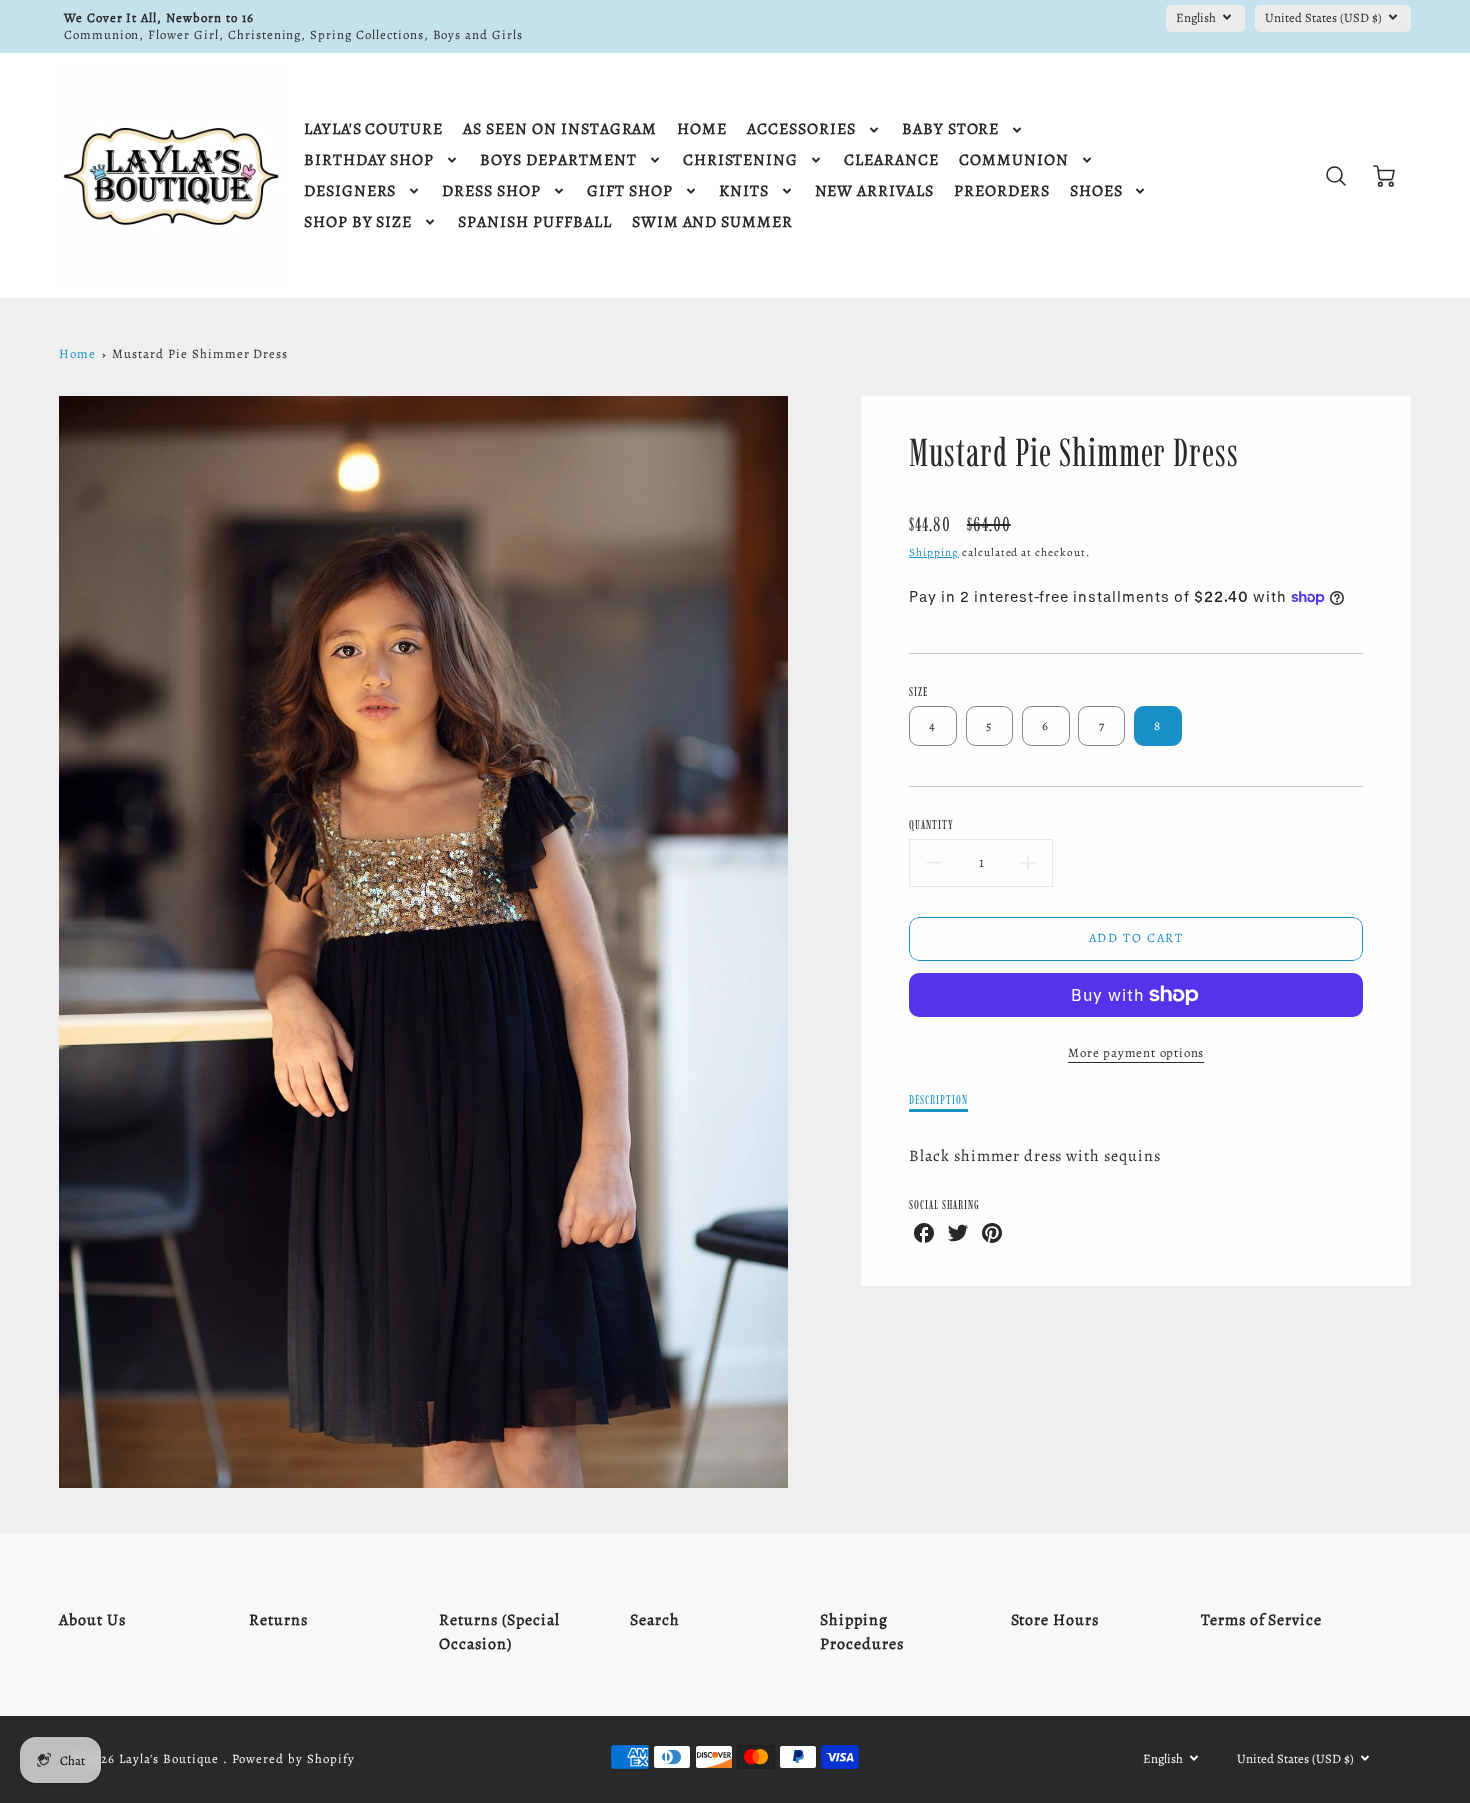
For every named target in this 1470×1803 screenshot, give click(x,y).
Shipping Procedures (862, 1632)
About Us (92, 1620)
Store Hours (1055, 1620)
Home (77, 353)
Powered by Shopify (293, 1758)
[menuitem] (373, 129)
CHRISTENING (741, 160)
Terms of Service (1261, 1620)
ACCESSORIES (801, 129)
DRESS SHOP (491, 191)
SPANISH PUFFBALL (534, 222)
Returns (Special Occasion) (499, 1632)
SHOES (1096, 191)
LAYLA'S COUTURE (373, 129)
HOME (702, 129)
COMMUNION (1014, 160)
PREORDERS (1002, 191)
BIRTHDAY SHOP (369, 160)
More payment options (1136, 1052)
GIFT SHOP (630, 191)
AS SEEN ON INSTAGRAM (560, 129)
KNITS (744, 191)
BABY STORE (951, 129)
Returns (278, 1620)
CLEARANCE (891, 160)
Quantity (931, 824)
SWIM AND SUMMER (712, 222)
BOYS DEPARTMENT (558, 160)
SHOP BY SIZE (358, 222)
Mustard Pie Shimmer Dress (200, 353)
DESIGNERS (350, 191)
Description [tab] (938, 1099)
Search (655, 1620)
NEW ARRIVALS (875, 191)
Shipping (934, 552)
